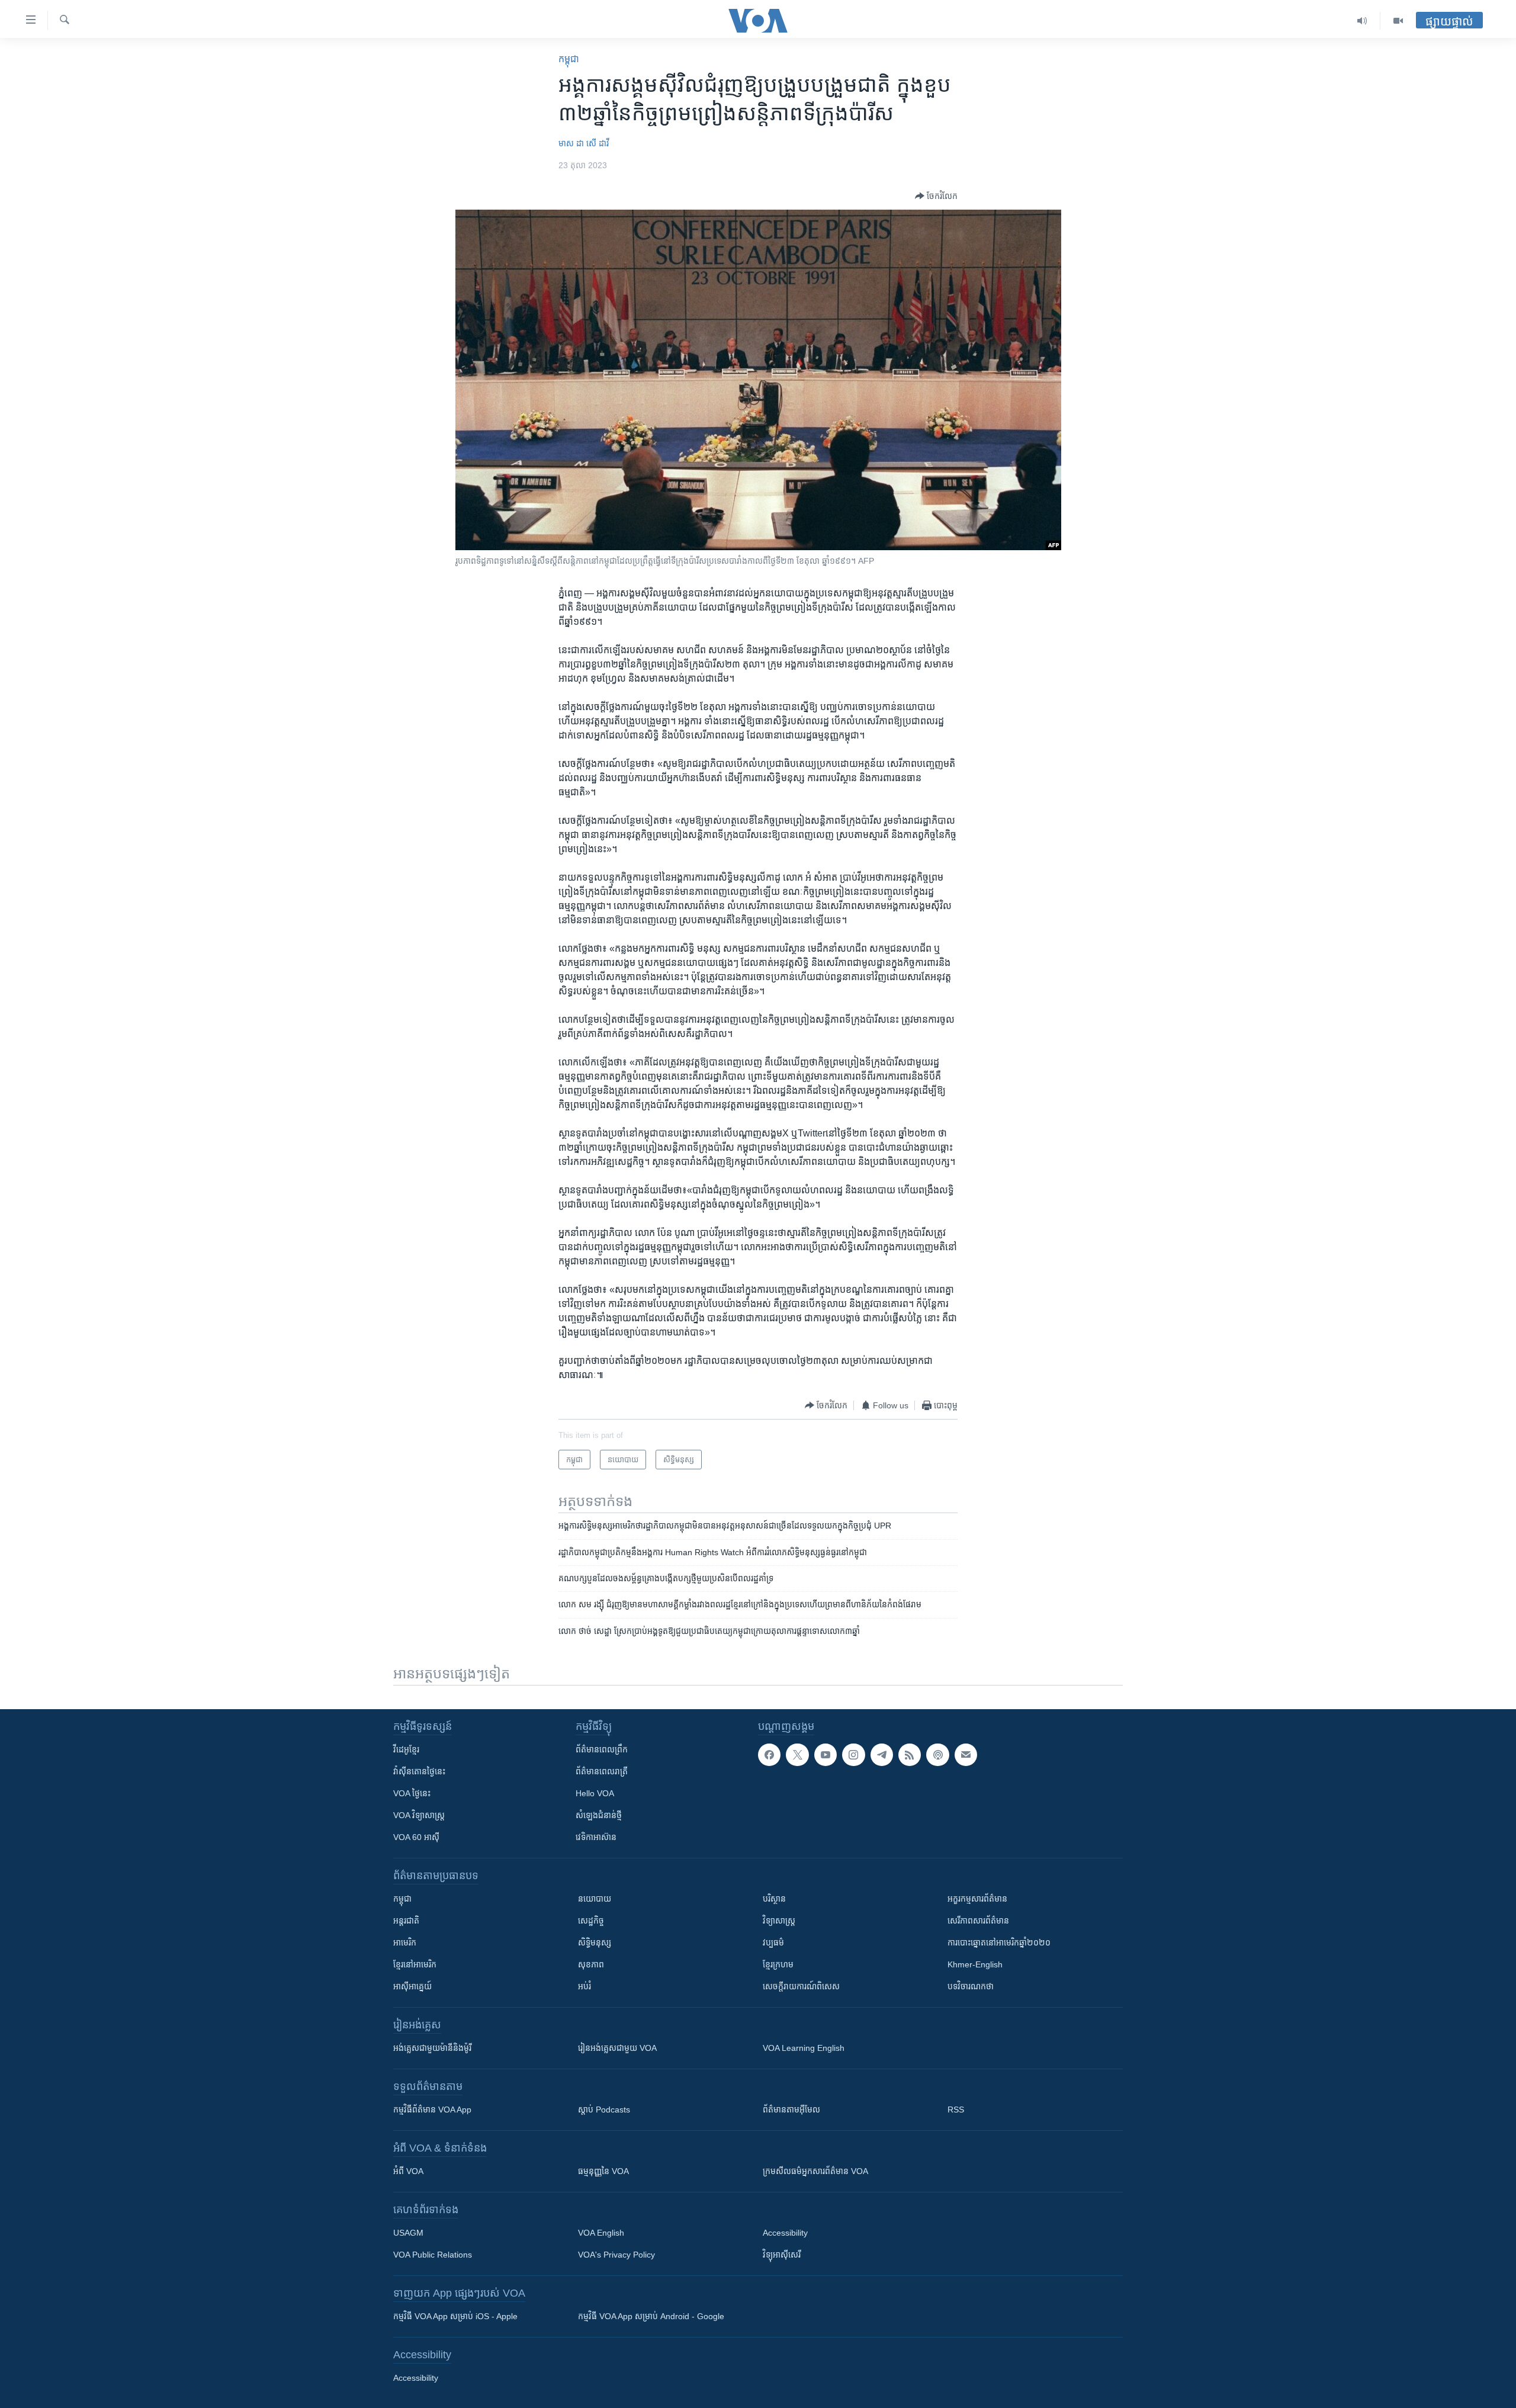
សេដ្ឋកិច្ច (591, 1921)
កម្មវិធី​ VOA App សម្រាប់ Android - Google (651, 2316)
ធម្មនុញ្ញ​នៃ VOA (603, 2171)
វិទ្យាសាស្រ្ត (779, 1921)
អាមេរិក (405, 1943)
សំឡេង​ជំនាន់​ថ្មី (599, 1815)
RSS (956, 2110)
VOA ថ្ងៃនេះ (412, 1793)
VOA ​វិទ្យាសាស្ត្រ (419, 1815)
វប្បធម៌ (773, 1943)
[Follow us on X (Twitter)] (797, 1755)
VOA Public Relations (433, 2255)
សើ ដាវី (598, 143)
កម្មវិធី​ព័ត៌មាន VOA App (432, 2110)
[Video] (1398, 21)
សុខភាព (591, 1964)
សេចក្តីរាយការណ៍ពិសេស (801, 1986)
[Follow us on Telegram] (882, 1755)
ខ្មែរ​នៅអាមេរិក (415, 1964)
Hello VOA (595, 1793)
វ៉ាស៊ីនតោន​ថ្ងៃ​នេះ (419, 1771)
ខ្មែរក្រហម (778, 1964)
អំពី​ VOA (408, 2171)
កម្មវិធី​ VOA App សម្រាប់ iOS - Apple (455, 2316)
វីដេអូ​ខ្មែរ (406, 1749)
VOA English (601, 2233)
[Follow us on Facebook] (769, 1755)
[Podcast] (937, 1755)
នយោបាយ (595, 1899)
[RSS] (910, 1755)
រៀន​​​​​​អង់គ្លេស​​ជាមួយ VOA (617, 2048)
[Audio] (1362, 21)
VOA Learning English (804, 2048)
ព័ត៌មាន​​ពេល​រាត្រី (602, 1771)
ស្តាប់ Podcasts (604, 2110)
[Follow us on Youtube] (826, 1755)
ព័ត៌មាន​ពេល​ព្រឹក (602, 1749)
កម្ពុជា (569, 59)
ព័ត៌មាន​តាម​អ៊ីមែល (791, 2110)
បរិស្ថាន (774, 1899)
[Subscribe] (966, 1755)
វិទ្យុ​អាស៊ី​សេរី (782, 2255)
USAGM (408, 2233)
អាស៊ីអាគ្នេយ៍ (412, 1986)
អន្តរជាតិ (406, 1921)
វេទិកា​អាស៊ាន (596, 1837)
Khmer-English (975, 1964)
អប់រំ (584, 1986)
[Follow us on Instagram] (853, 1755)
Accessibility (785, 2233)
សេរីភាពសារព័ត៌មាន (978, 1921)
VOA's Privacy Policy (616, 2255)
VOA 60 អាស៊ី (416, 1837)
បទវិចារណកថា (971, 1986)
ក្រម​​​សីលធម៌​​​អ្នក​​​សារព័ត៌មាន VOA (815, 2171)
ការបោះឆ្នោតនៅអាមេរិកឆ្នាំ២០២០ (999, 1943)
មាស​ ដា (571, 143)
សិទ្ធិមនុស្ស (595, 1943)
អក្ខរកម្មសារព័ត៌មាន (977, 1899)
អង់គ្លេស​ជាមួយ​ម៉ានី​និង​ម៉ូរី (432, 2048)
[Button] (936, 196)
